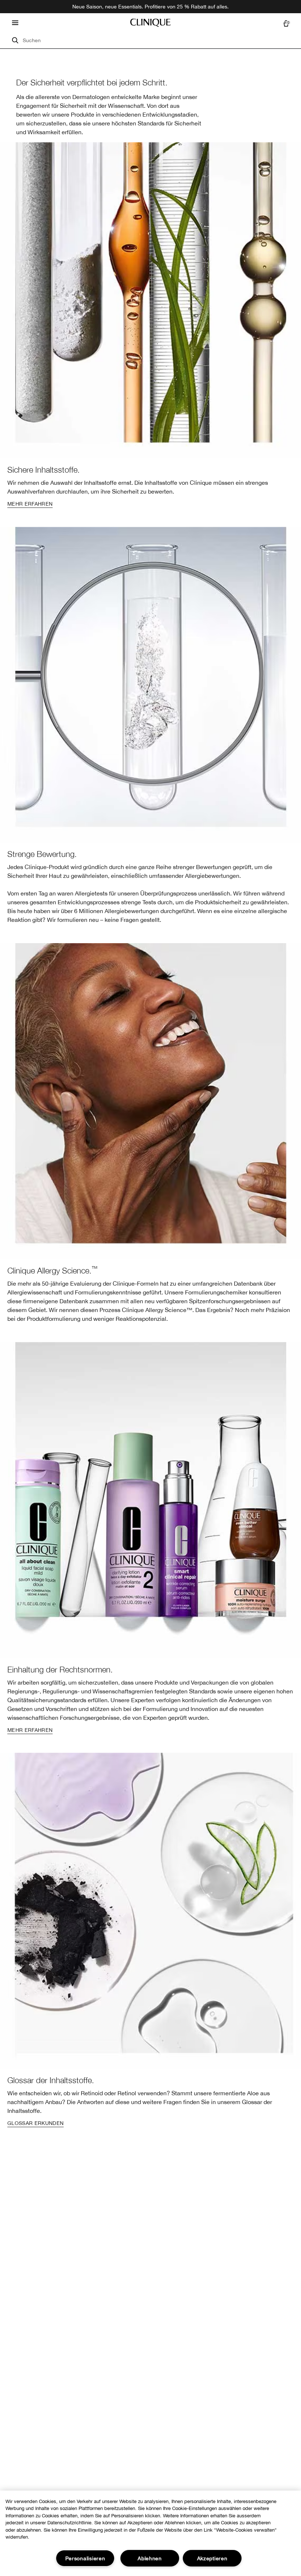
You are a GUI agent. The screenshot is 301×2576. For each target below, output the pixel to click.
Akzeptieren (212, 2558)
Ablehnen (150, 2558)
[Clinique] (150, 23)
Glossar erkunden (35, 2123)
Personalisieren (85, 2558)
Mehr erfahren (30, 504)
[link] (150, 327)
